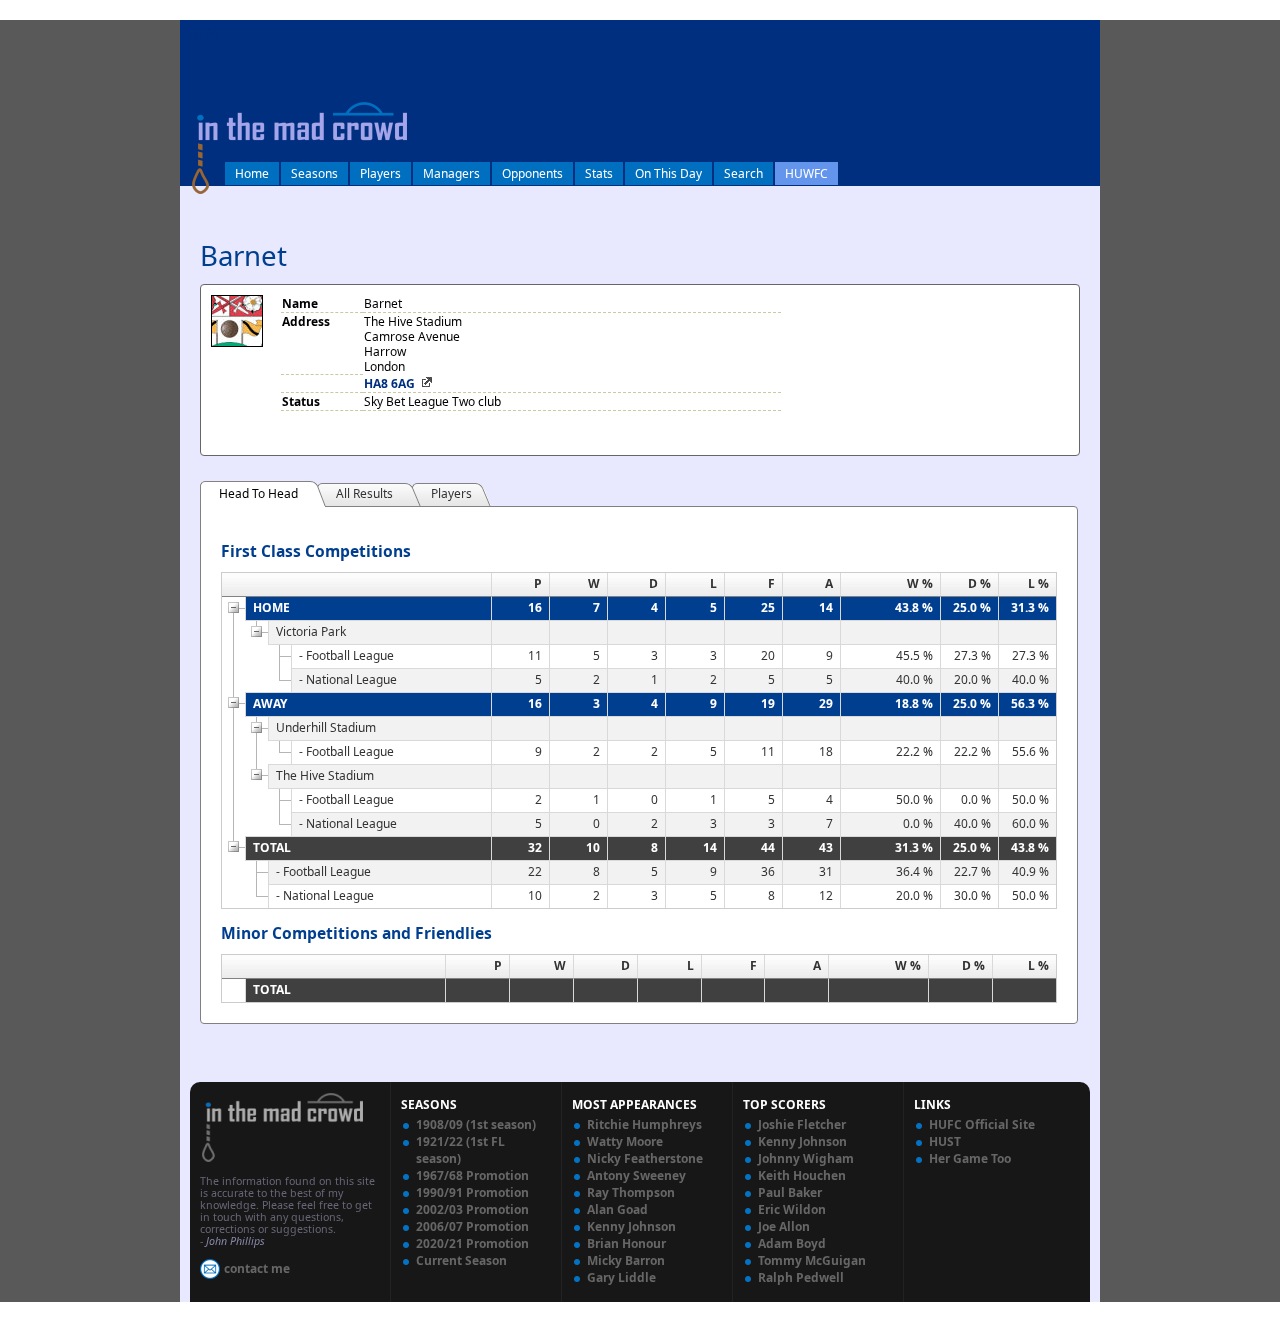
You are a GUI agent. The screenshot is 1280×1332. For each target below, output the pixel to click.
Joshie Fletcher (802, 1124)
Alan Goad (617, 1209)
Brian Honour (626, 1243)
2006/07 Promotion (472, 1226)
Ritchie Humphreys (644, 1124)
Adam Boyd (792, 1243)
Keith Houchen (802, 1175)
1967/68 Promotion (472, 1175)
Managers (451, 173)
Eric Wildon (792, 1209)
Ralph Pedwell (801, 1277)
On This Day (668, 173)
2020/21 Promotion (472, 1243)
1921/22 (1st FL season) (460, 1150)
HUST (945, 1141)
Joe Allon (784, 1226)
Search (743, 173)
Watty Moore (625, 1141)
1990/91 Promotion (472, 1192)
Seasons (314, 173)
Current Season (461, 1260)
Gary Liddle (621, 1277)
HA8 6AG (389, 383)
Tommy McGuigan (812, 1260)
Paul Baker (790, 1192)
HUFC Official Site (982, 1124)
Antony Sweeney (636, 1175)
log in (202, 33)
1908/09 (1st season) (476, 1124)
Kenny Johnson (631, 1226)
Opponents (532, 173)
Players (380, 173)
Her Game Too (970, 1158)
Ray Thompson (631, 1192)
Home (252, 173)
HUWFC (806, 173)
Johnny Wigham (806, 1158)
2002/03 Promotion (472, 1209)
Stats (599, 173)
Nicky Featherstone (645, 1158)
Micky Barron (626, 1260)
